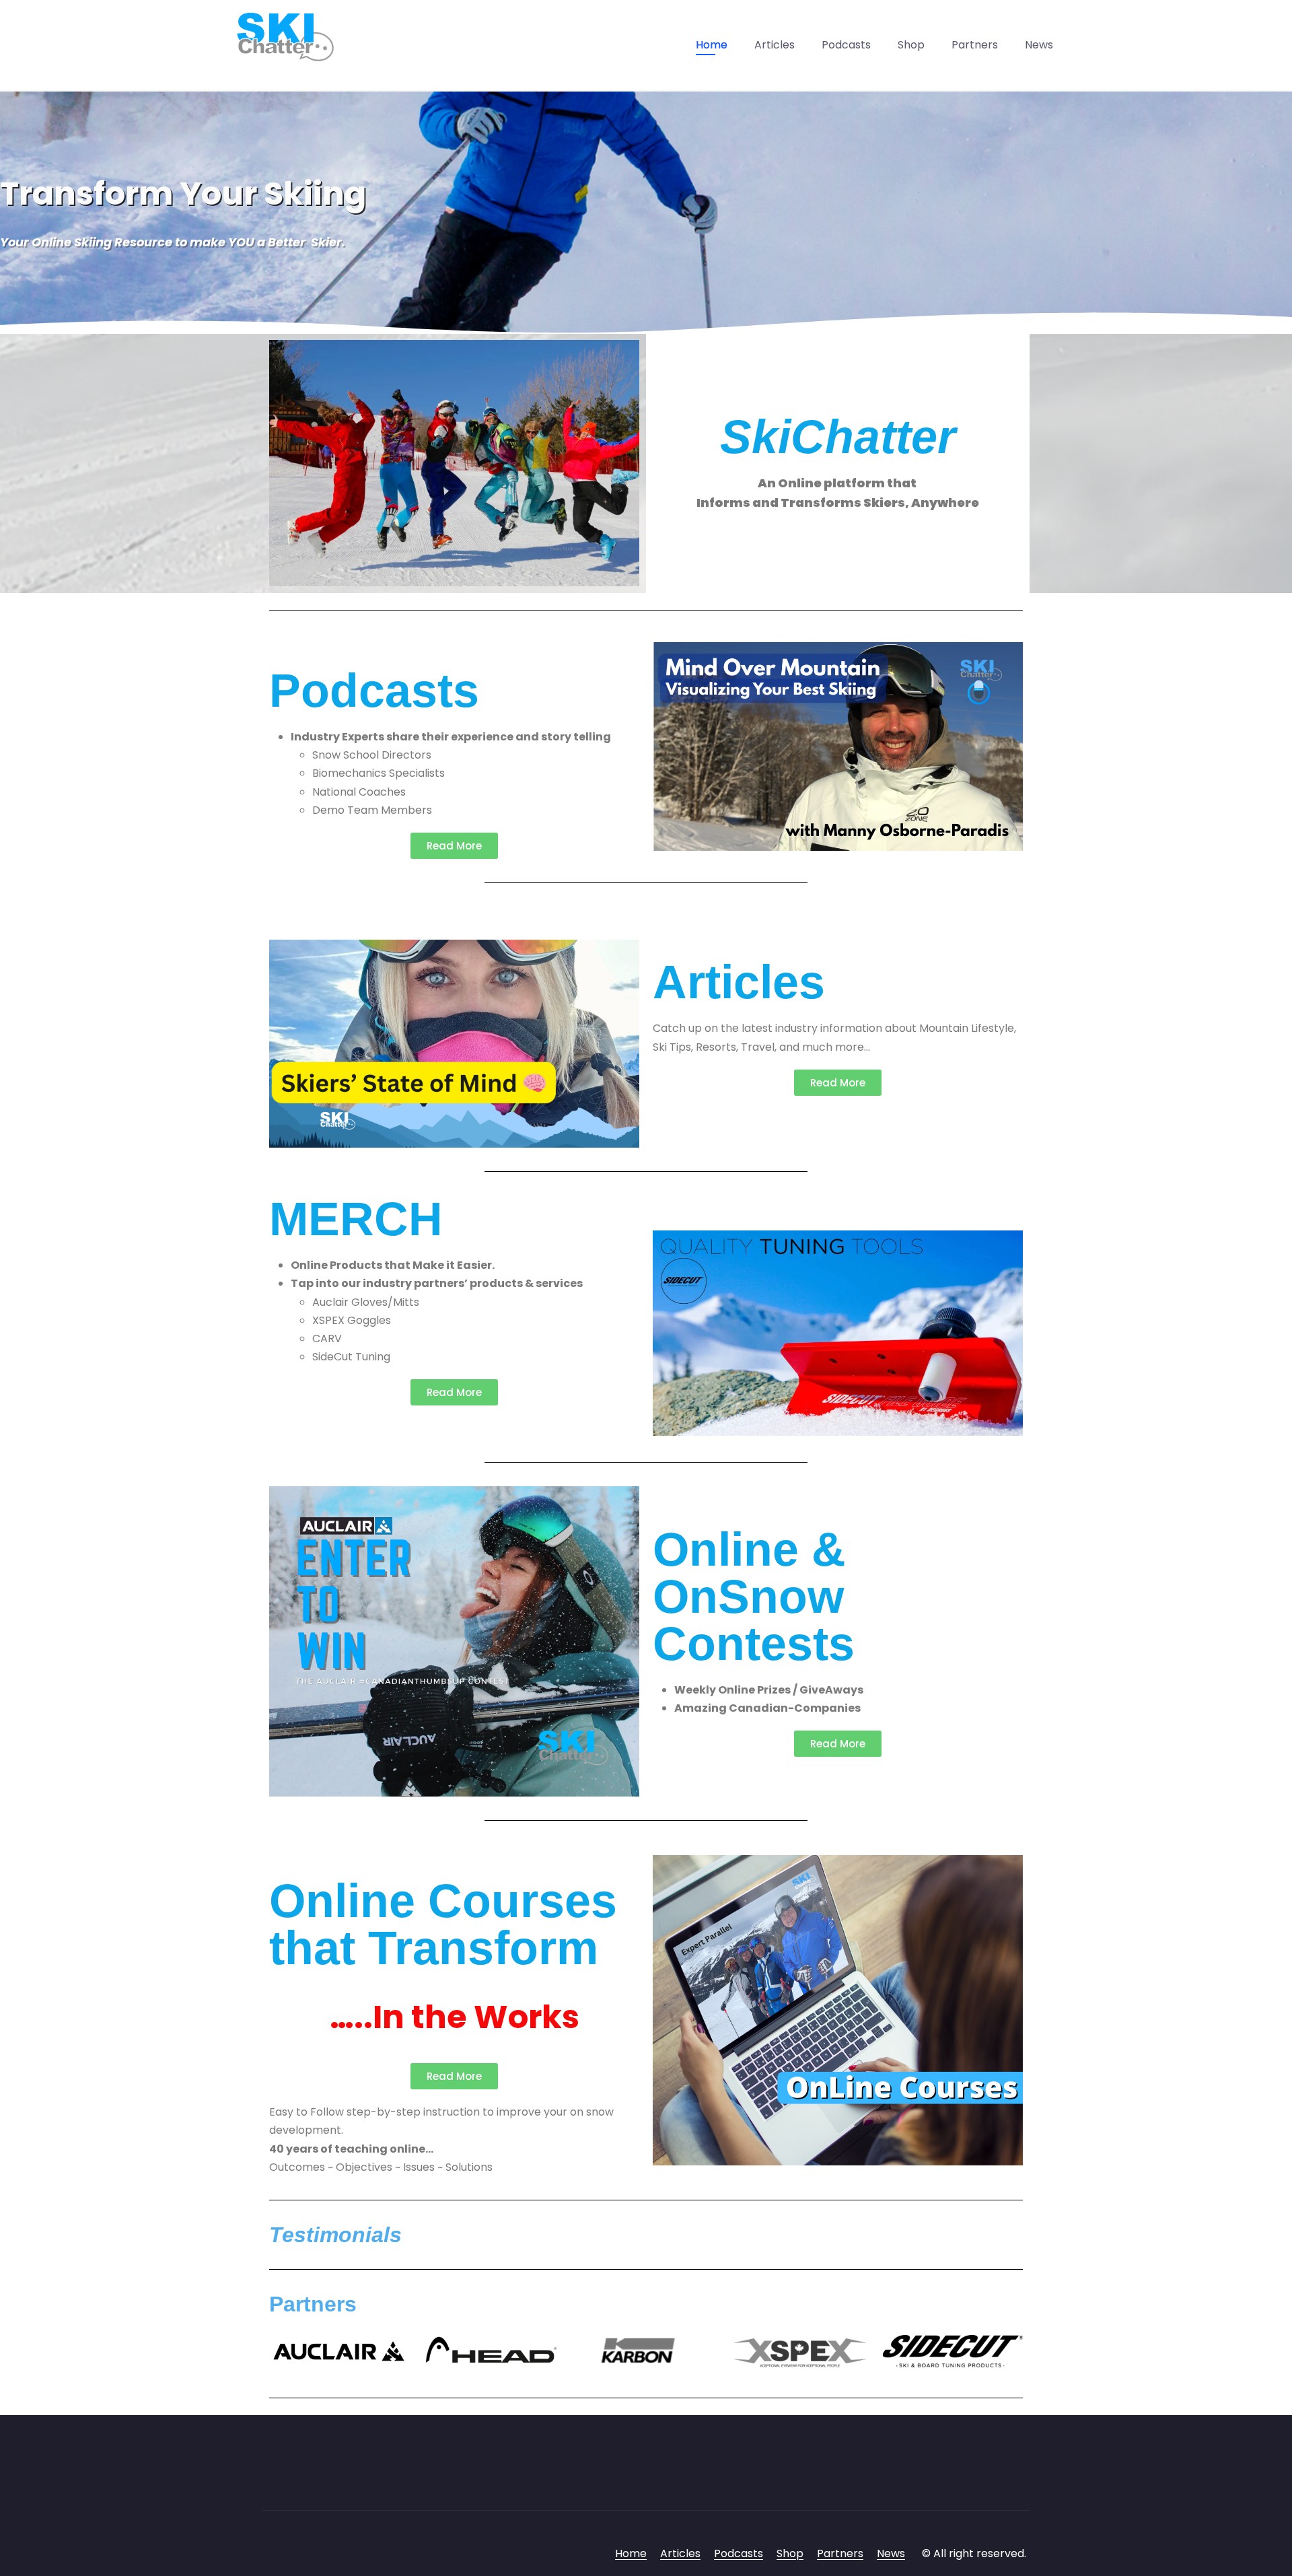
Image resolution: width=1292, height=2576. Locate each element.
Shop (911, 45)
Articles (775, 45)
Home (712, 45)
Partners (975, 45)
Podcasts (846, 45)
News (1039, 45)
